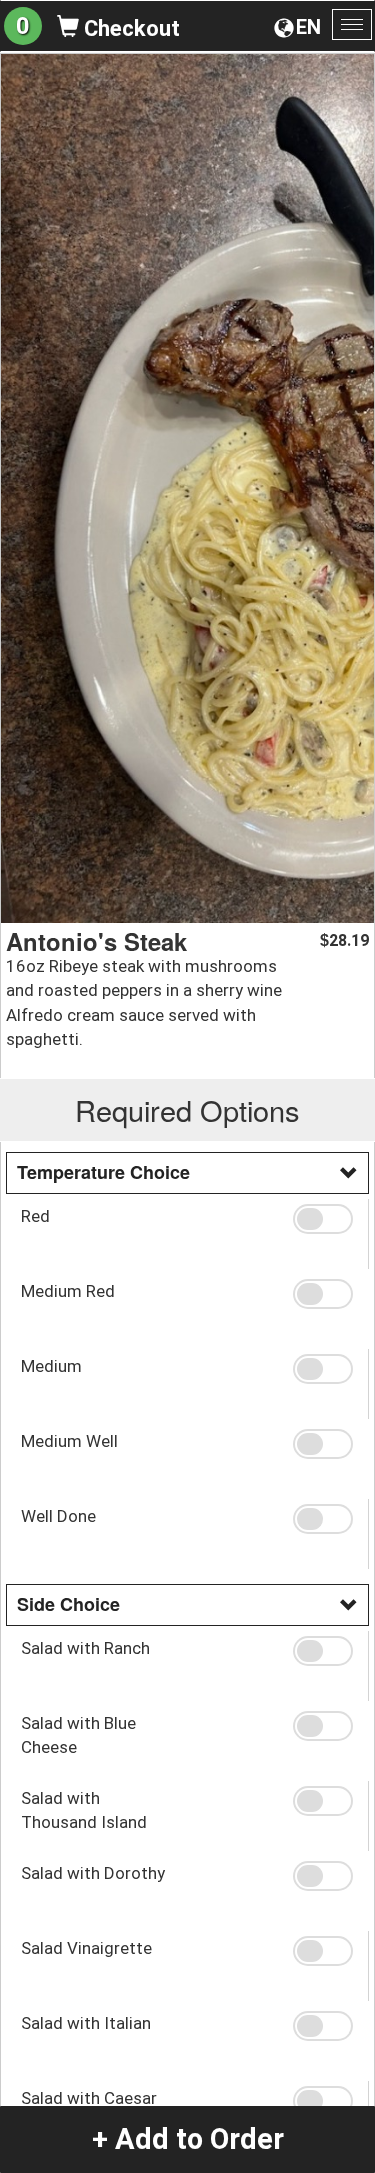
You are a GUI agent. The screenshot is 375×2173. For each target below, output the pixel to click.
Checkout (129, 28)
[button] (323, 1219)
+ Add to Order (188, 2139)
